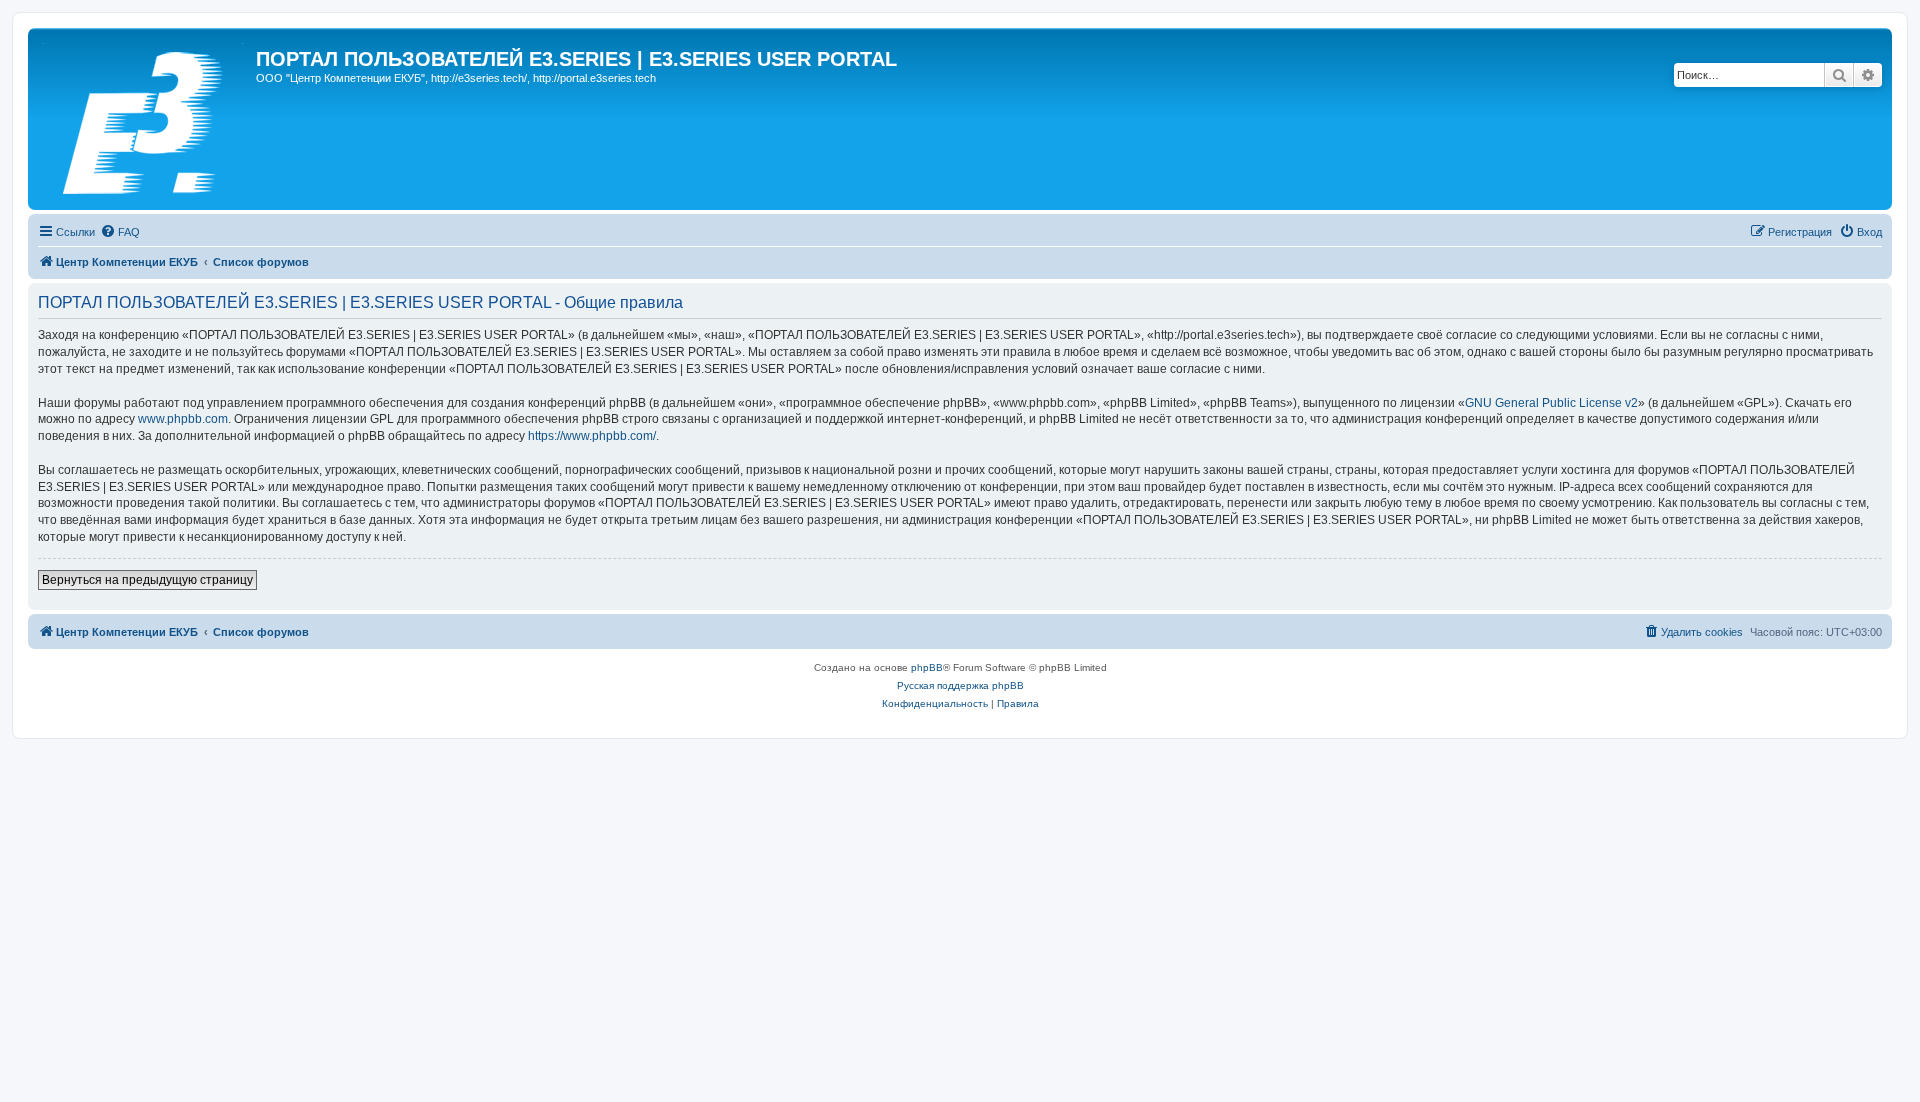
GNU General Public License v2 (1551, 403)
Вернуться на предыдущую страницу (147, 580)
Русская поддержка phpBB (960, 685)
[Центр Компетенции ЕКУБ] (144, 119)
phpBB (927, 667)
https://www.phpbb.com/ (592, 436)
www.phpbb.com (183, 419)
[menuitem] (120, 232)
